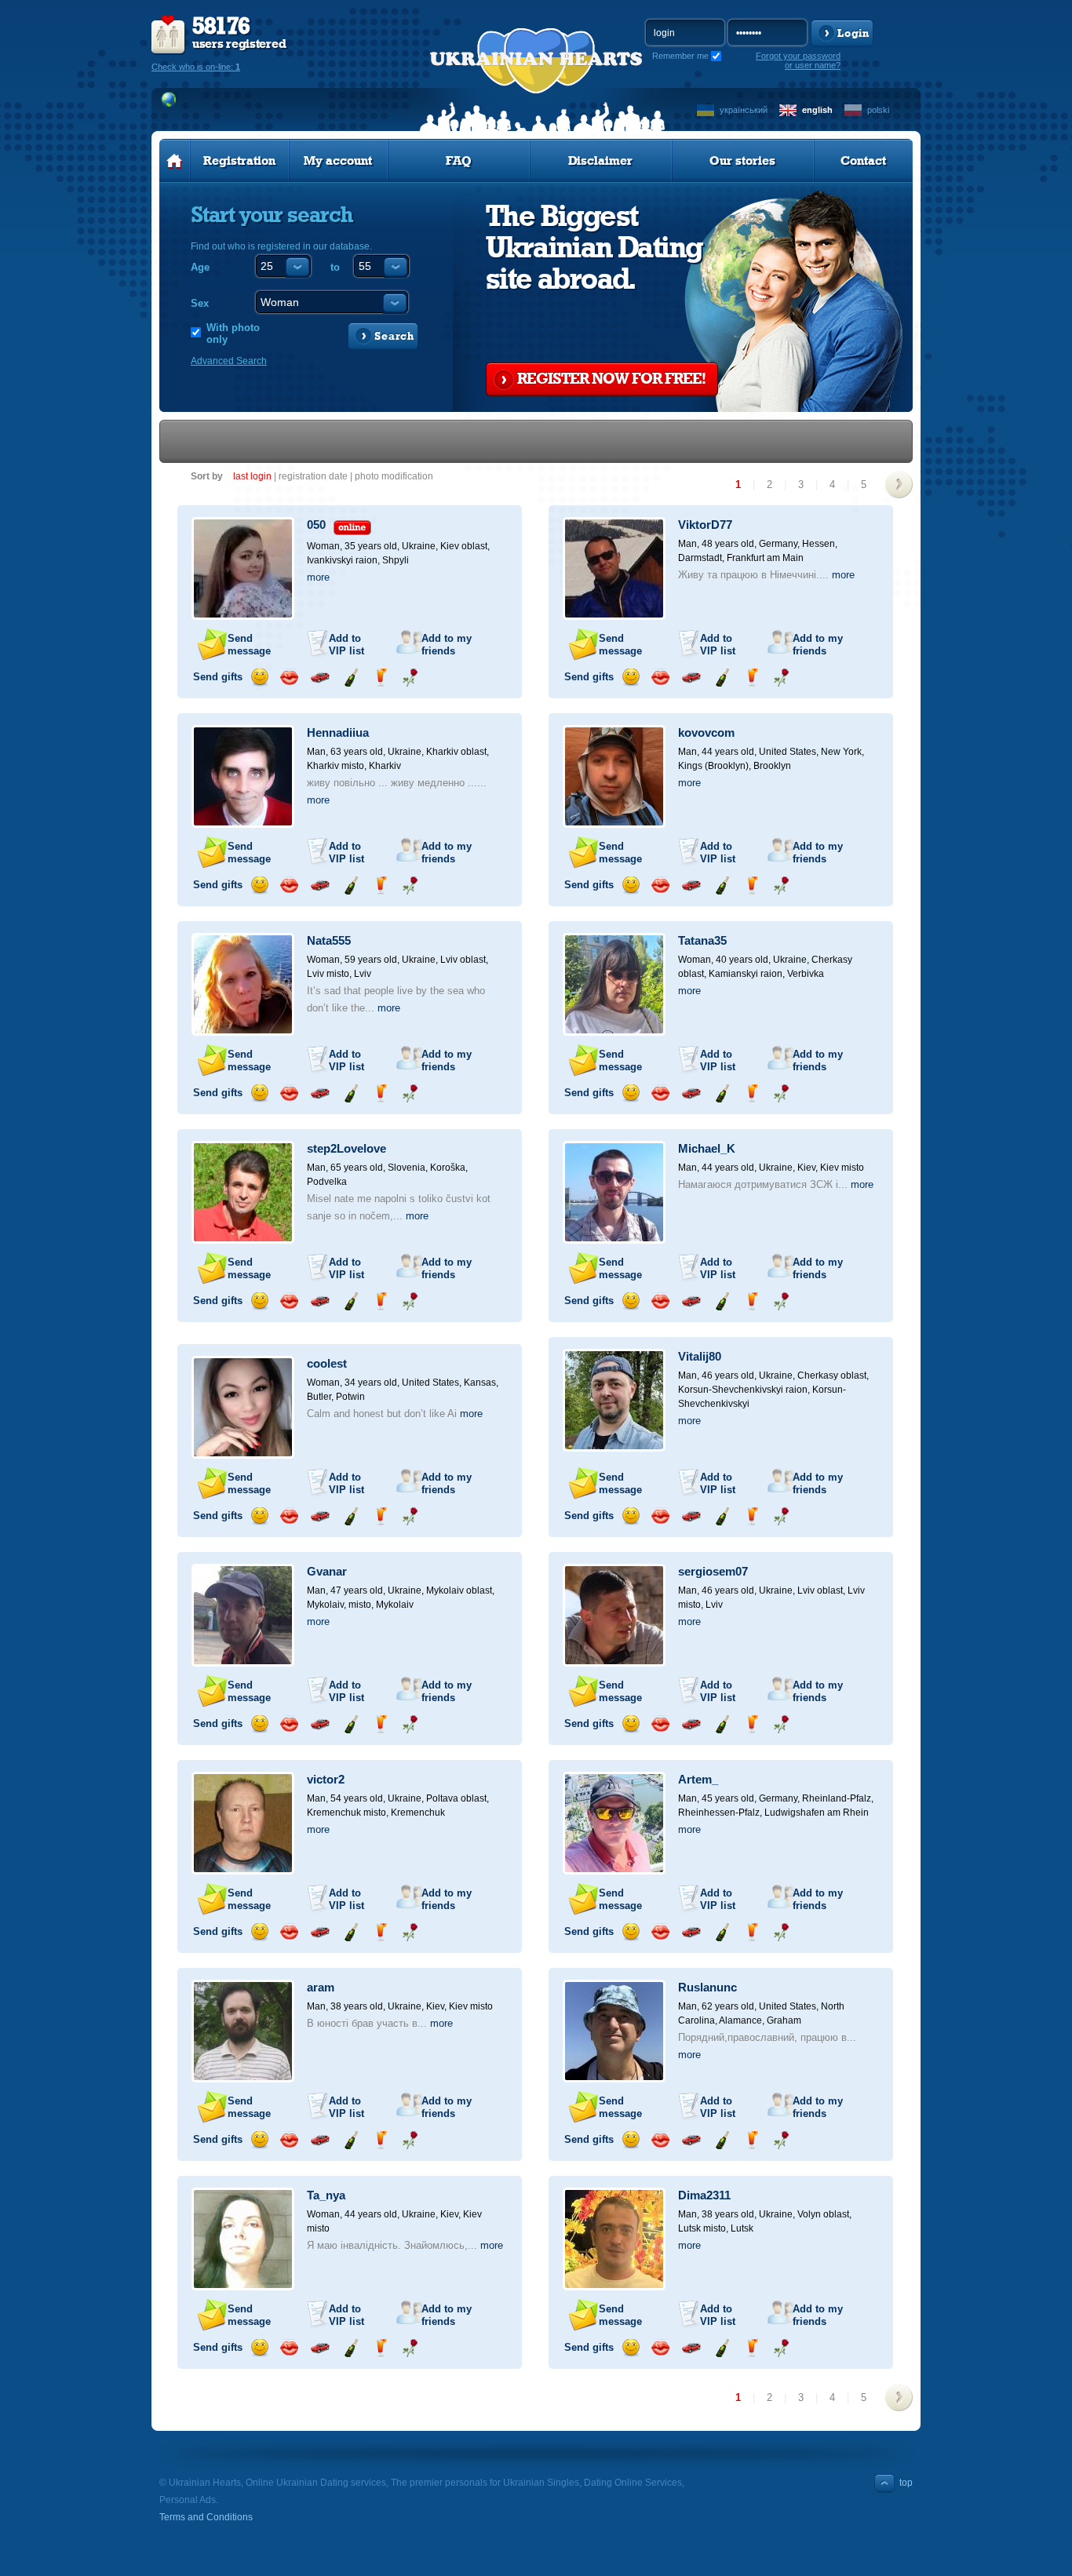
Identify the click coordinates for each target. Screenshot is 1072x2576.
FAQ (459, 161)
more (318, 577)
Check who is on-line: (196, 67)
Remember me (680, 56)
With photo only (233, 333)
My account (338, 161)
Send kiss (289, 678)
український (744, 110)
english (817, 110)
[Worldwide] (169, 100)
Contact (863, 161)
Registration (239, 161)
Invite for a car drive (320, 678)
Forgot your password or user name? (798, 60)
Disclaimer (600, 161)
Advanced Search (229, 361)
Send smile (259, 678)
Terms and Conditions (206, 2517)
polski (878, 110)
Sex (200, 303)
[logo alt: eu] (536, 79)
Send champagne (350, 678)
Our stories (742, 161)
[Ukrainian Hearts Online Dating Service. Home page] (175, 161)
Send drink (380, 678)
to (335, 267)
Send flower (410, 678)
